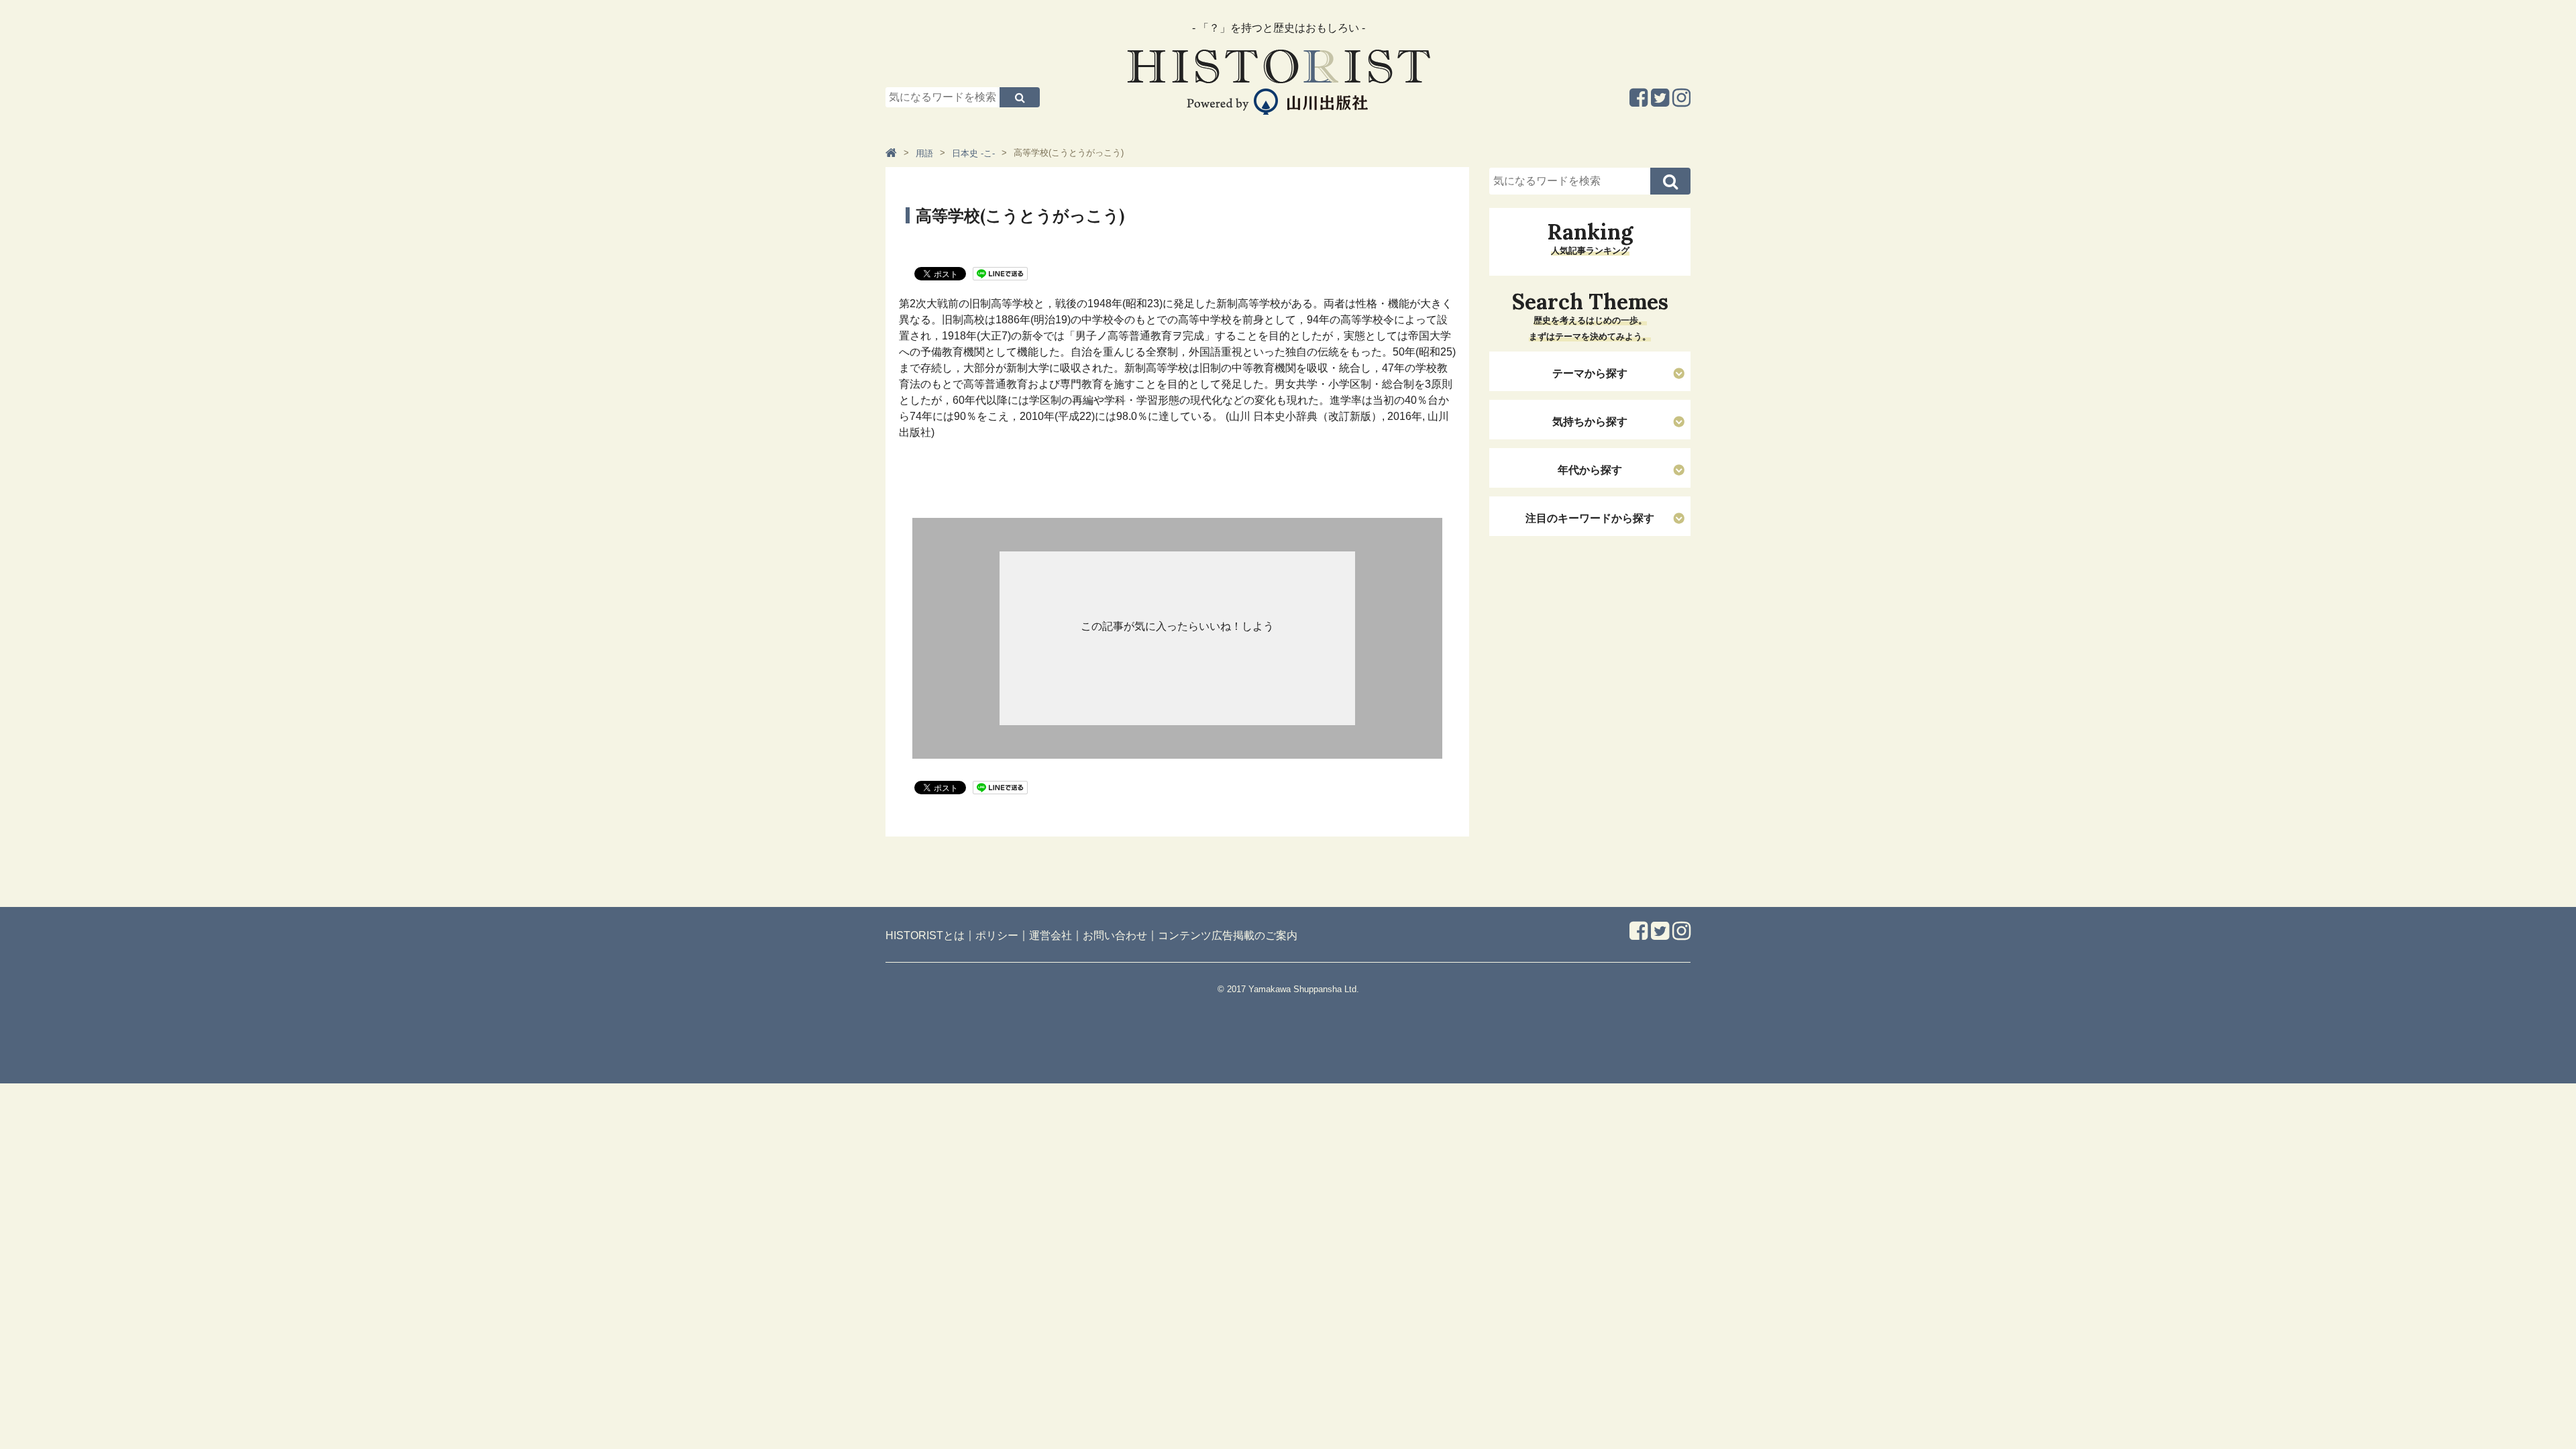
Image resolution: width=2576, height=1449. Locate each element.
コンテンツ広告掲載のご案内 (1228, 935)
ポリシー (997, 935)
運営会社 (1051, 935)
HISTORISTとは (925, 935)
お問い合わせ (1115, 935)
